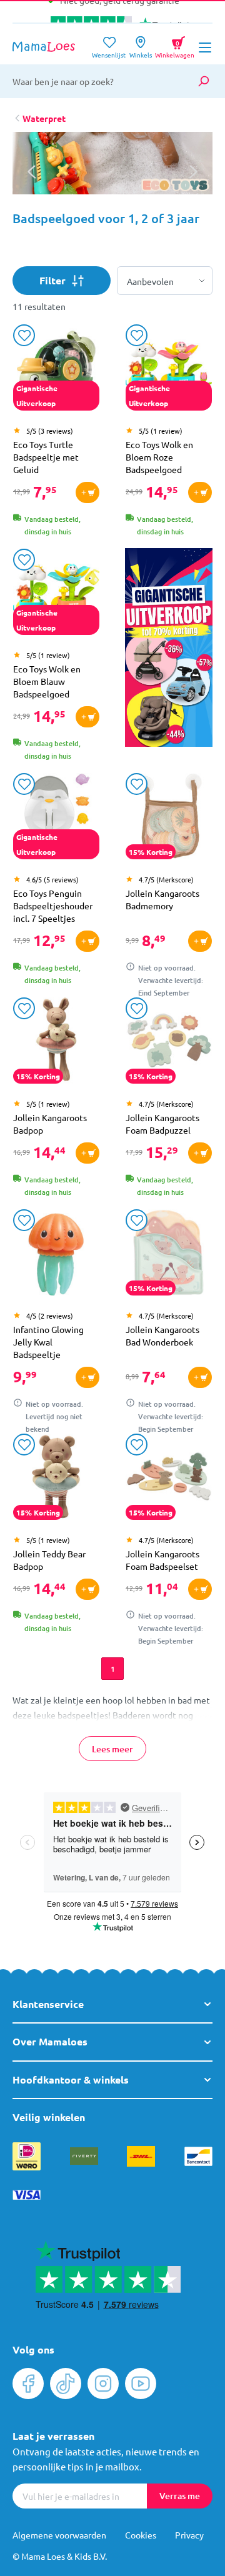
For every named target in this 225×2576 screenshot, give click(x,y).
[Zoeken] (203, 81)
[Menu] (205, 47)
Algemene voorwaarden (59, 2535)
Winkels (141, 51)
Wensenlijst (109, 51)
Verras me (180, 2496)
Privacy (189, 2535)
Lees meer (112, 1749)
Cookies (141, 2535)
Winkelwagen (175, 45)
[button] (193, 172)
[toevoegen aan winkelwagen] (87, 492)
